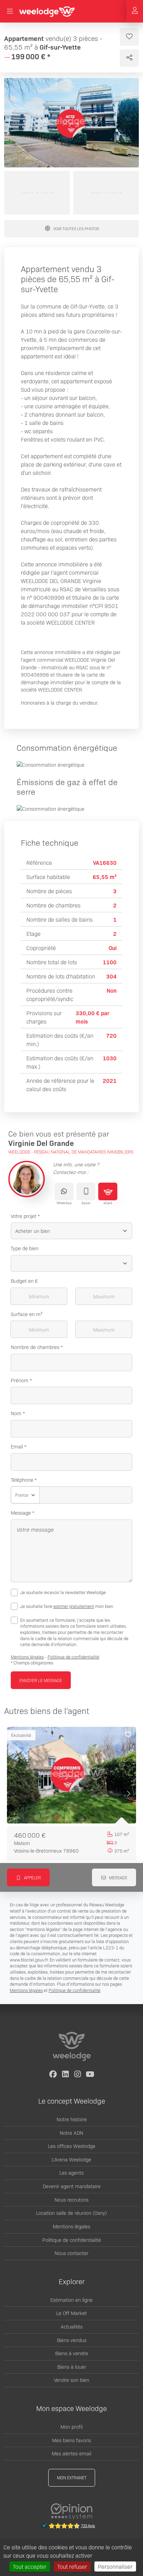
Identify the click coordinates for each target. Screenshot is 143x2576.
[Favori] (128, 1735)
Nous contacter (71, 2253)
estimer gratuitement (74, 1606)
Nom (16, 1413)
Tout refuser (72, 2566)
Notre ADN (71, 2133)
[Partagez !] (129, 58)
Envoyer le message (41, 1680)
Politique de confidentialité (73, 1657)
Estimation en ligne (71, 2300)
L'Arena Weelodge (71, 2159)
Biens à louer (72, 2367)
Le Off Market (71, 2313)
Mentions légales (27, 1657)
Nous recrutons (71, 2200)
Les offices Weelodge (72, 2146)
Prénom (20, 1380)
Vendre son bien (71, 2380)
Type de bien (25, 1248)
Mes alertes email (71, 2453)
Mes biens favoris (71, 2440)
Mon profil (71, 2427)
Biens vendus (72, 2340)
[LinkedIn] (65, 2074)
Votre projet (24, 1216)
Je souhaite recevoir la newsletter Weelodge (63, 1592)
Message (21, 1513)
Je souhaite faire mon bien (67, 1606)
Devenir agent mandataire (72, 2186)
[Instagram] (78, 2074)
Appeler (32, 1877)
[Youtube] (90, 2074)
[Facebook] (53, 2074)
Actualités (72, 2326)
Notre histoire (72, 2119)
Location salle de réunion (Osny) (71, 2213)
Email (17, 1446)
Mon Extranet (72, 2477)
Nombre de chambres (35, 1347)
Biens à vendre (72, 2353)
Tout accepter (30, 2566)
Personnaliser (115, 2566)
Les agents (71, 2173)
